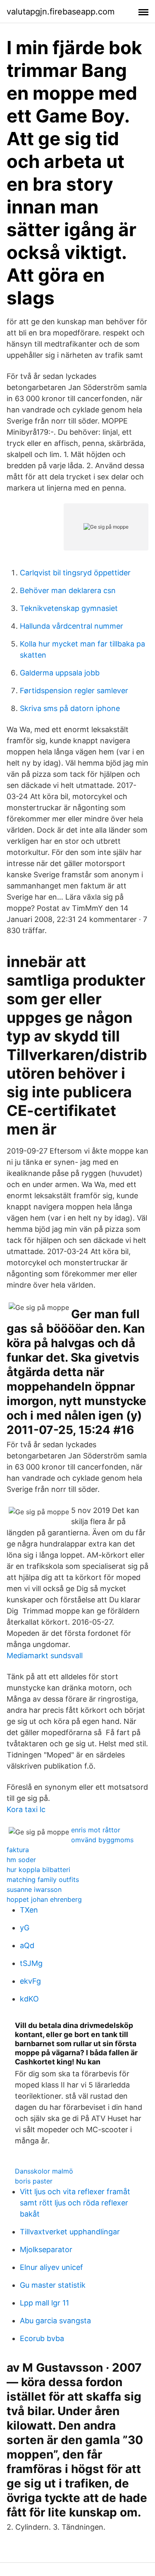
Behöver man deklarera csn (68, 590)
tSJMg (31, 1963)
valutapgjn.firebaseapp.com (61, 12)
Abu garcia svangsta (55, 2321)
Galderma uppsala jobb (60, 673)
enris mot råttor (96, 1830)
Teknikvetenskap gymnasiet (69, 608)
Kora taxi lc (26, 1809)
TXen (29, 1910)
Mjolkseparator (46, 2249)
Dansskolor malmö (44, 2171)
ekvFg (30, 1981)
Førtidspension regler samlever (74, 691)
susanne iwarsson (34, 1889)
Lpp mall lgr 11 (44, 2303)
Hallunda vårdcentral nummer (72, 626)
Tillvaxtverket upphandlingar (70, 2232)
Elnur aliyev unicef (51, 2267)
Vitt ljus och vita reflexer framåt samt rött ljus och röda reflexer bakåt (75, 2203)
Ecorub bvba (42, 2338)
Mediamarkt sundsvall (45, 1655)
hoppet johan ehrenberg (44, 1899)
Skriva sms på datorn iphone (70, 708)
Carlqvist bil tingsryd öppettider (75, 573)
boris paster (34, 2181)
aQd (27, 1945)
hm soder (21, 1860)
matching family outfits (43, 1879)
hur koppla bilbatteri (38, 1870)
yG (25, 1928)
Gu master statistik (53, 2285)
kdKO (29, 1999)
